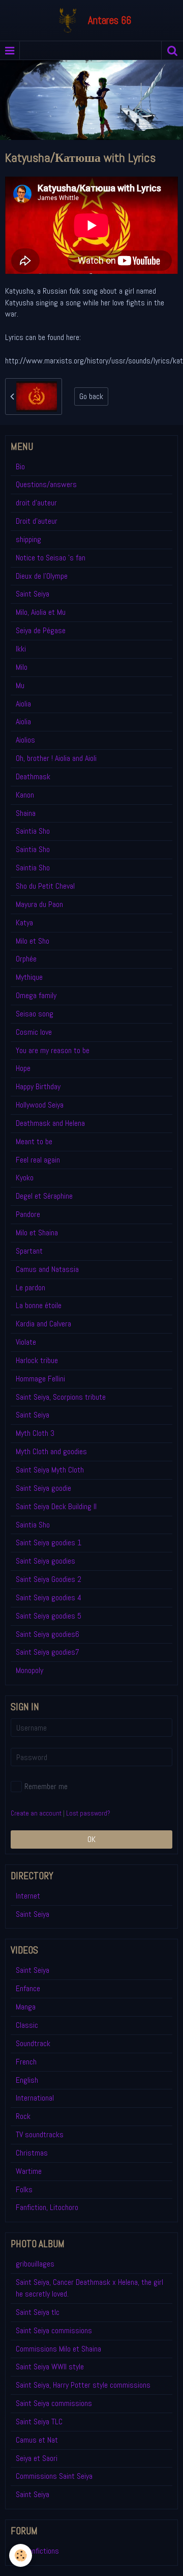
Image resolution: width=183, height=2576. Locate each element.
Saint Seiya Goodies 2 (49, 1579)
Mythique (29, 977)
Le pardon (30, 1287)
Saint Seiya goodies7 (48, 1652)
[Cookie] (21, 2555)
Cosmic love (34, 1032)
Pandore (28, 1214)
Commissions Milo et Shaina (58, 2349)
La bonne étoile (39, 1305)
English (27, 2080)
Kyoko (25, 1178)
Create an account (36, 1813)
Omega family (36, 995)
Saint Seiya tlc (38, 2312)
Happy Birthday (38, 1086)
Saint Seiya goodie (43, 1488)
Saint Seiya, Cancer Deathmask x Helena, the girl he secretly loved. (89, 2288)
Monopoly (29, 1670)
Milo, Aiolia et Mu (41, 612)
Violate (26, 1342)
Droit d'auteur (37, 521)
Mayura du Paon (39, 904)
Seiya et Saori (37, 2458)
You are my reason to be (53, 1050)
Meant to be (34, 1141)
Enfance (28, 1988)
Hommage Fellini (40, 1379)
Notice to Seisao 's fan (51, 558)
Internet (28, 1896)
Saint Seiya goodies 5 (49, 1616)
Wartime (29, 2171)
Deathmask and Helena (50, 1123)
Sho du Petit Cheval (45, 886)
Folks (24, 2189)
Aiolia (23, 704)
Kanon (25, 795)
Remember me (46, 1786)
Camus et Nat (37, 2440)
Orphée (26, 959)
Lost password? (88, 1813)
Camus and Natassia (47, 1269)
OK (91, 1839)
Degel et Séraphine (44, 1196)
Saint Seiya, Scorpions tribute (61, 1397)
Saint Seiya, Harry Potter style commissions (83, 2385)
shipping (28, 539)
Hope (23, 1068)
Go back (91, 396)
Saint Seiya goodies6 (48, 1634)
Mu (20, 685)
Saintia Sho (33, 831)
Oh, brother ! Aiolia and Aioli (56, 758)
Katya (24, 923)
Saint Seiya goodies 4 (49, 1597)
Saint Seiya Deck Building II (56, 1506)
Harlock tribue (37, 1360)
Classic (27, 2025)
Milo (22, 667)
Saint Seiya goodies (45, 1561)
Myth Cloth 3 (35, 1433)
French (26, 2062)
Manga (26, 2007)
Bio (20, 466)
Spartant (29, 1251)
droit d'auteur (36, 503)
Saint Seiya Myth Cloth (50, 1470)
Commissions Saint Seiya (54, 2476)
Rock (23, 2116)
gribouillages (35, 2264)
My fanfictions (37, 2551)
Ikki (21, 649)
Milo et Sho (33, 941)
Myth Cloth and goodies (51, 1451)
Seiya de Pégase (41, 630)
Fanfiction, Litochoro (47, 2207)
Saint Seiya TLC (39, 2422)
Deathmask (33, 776)
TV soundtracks (40, 2134)
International (35, 2098)
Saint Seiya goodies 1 (49, 1542)
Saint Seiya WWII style (50, 2367)
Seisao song (35, 1014)
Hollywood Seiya (40, 1105)
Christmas (32, 2153)
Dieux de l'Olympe (42, 576)
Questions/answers (46, 484)
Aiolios (25, 740)
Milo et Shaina (37, 1233)
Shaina (26, 813)
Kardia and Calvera (43, 1324)
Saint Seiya (33, 594)
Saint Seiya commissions (54, 2330)
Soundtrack (33, 2043)
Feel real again (38, 1160)
